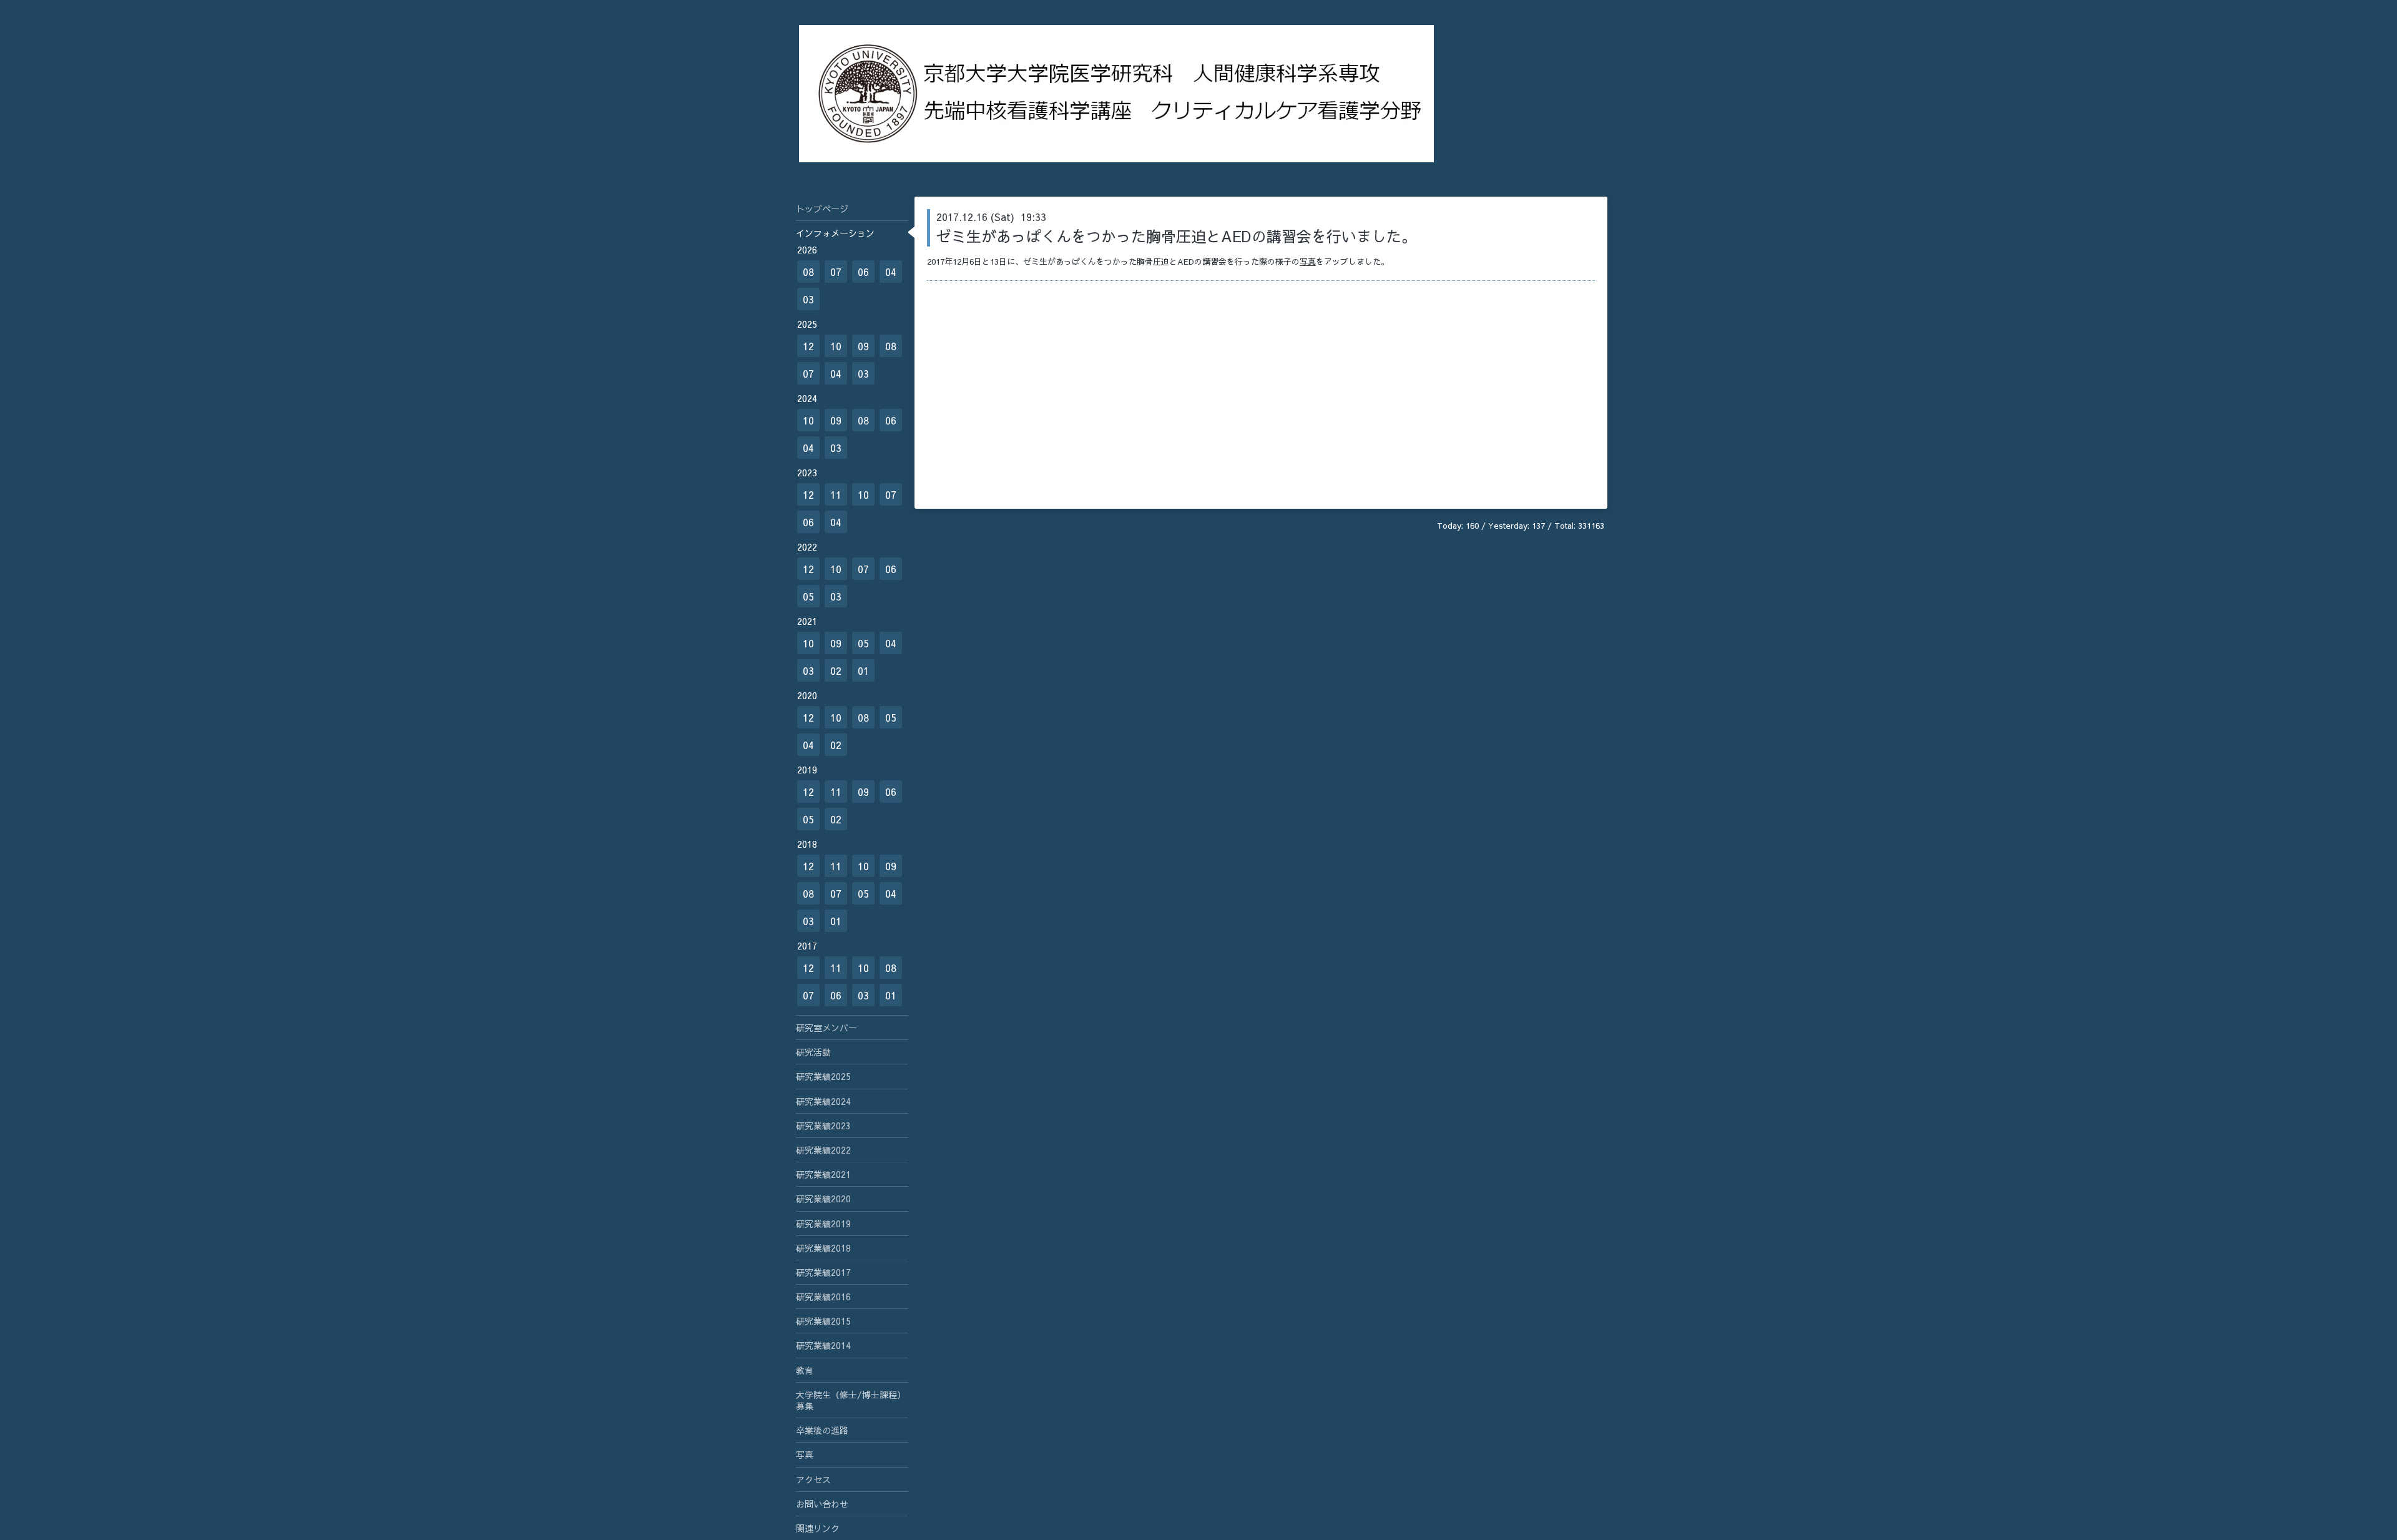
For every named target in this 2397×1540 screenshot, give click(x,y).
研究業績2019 (823, 1224)
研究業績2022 (823, 1150)
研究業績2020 (823, 1199)
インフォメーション (835, 233)
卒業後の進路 (822, 1430)
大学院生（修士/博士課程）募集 (851, 1400)
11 (836, 494)
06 (863, 272)
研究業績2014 (823, 1345)
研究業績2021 (823, 1174)
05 (808, 596)
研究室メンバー (826, 1027)
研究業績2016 (823, 1297)
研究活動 (813, 1052)
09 (863, 346)
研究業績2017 (823, 1272)
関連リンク (818, 1528)
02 (836, 670)
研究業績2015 (823, 1321)
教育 (805, 1370)
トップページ (822, 208)
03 (808, 299)
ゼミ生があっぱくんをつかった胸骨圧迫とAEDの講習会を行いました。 (1176, 236)
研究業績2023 (823, 1126)
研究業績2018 (823, 1248)
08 (808, 272)
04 (891, 272)
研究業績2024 (823, 1101)
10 (836, 346)
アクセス (813, 1479)
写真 (1308, 262)
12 (808, 346)
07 (836, 272)
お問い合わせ (822, 1504)
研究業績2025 (823, 1076)
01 (863, 670)
